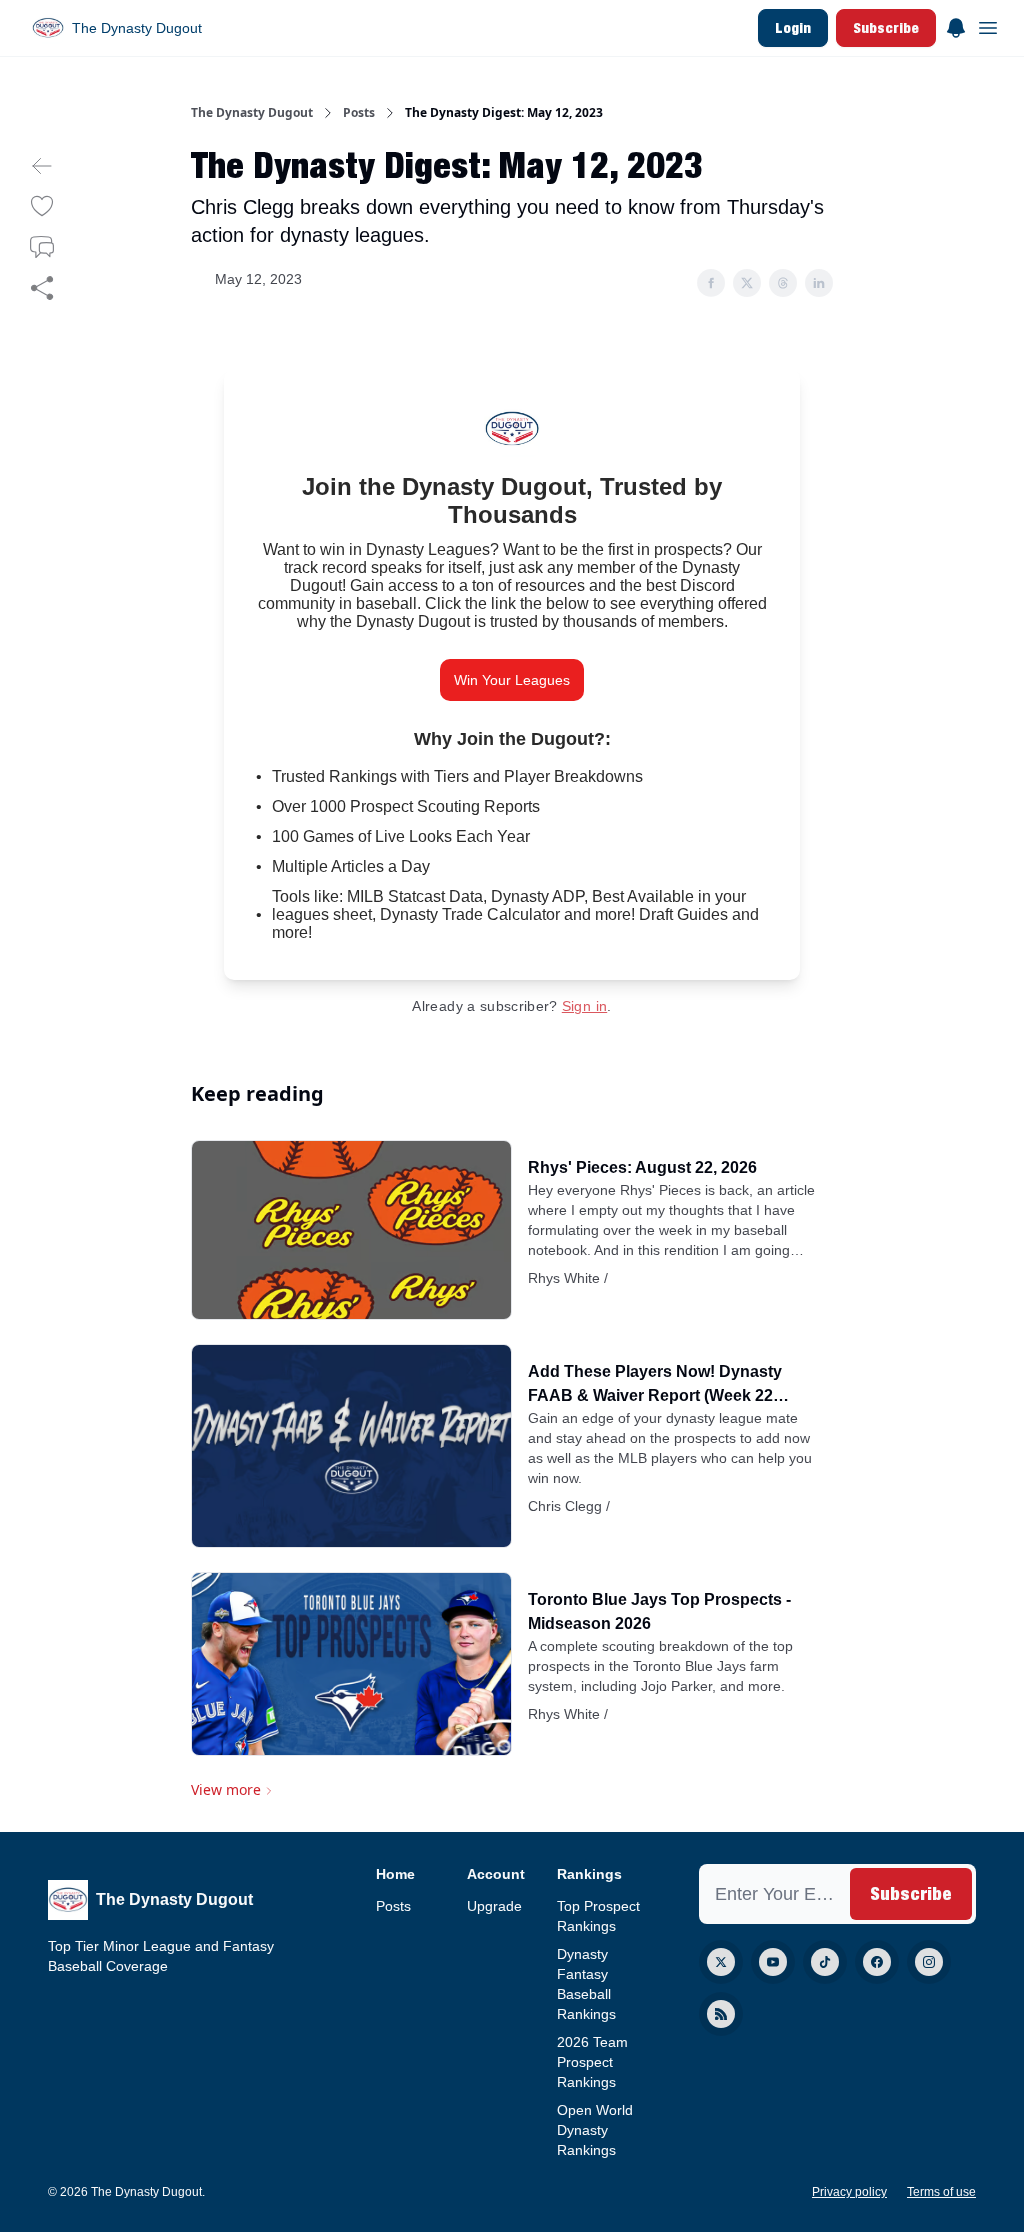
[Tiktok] (825, 1962)
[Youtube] (773, 1962)
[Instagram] (929, 1962)
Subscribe (886, 27)
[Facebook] (877, 1962)
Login (793, 27)
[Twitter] (721, 1962)
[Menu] (956, 25)
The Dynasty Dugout (252, 113)
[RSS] (721, 2014)
